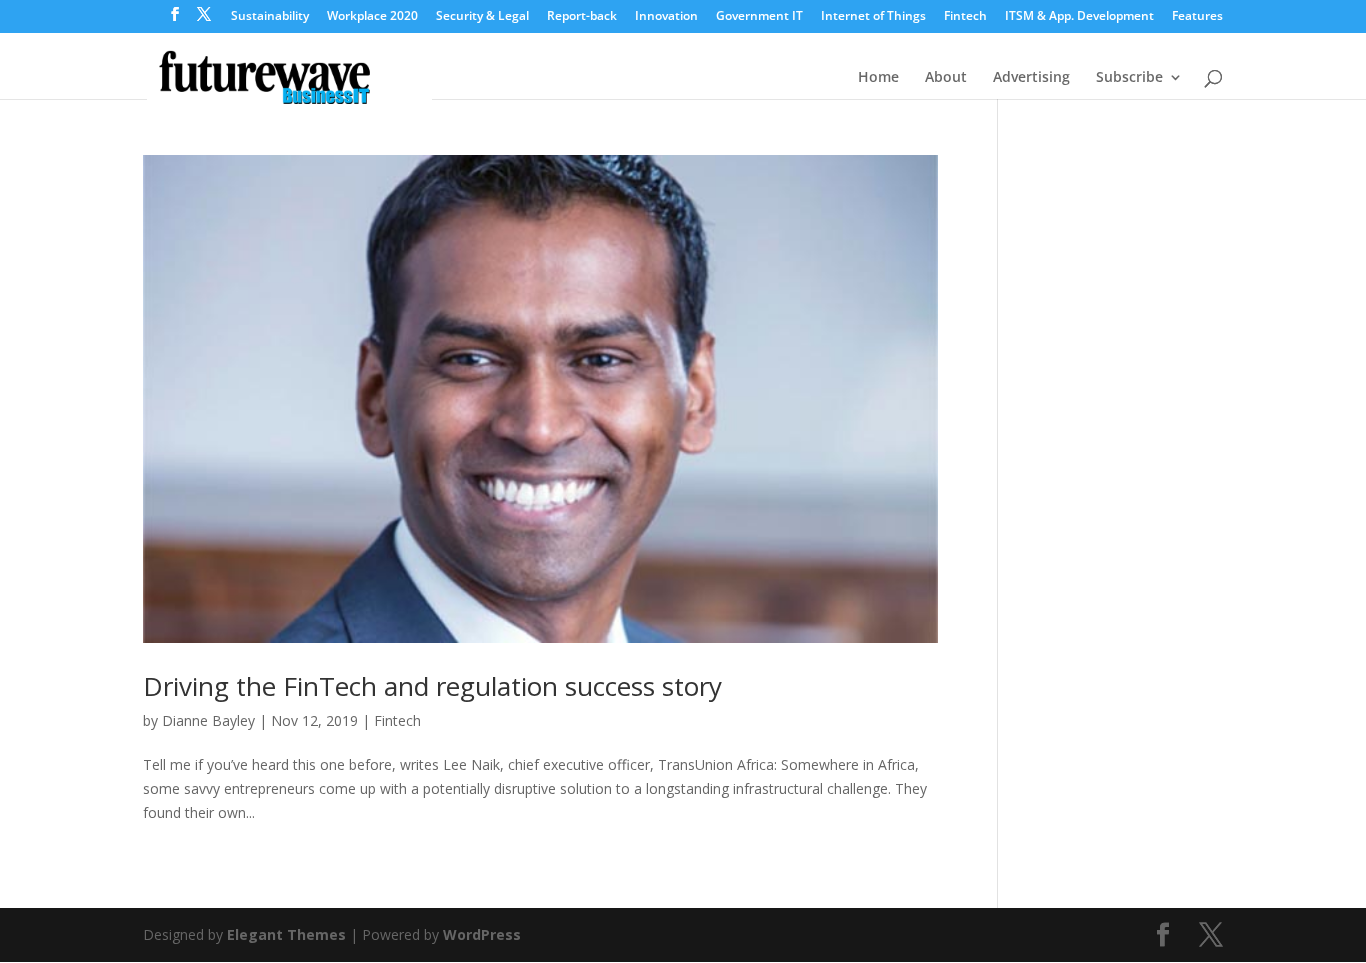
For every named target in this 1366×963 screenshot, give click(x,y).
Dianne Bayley (208, 720)
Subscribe (1129, 78)
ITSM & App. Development (1079, 17)
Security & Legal (482, 17)
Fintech (965, 17)
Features (1197, 17)
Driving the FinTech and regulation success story (432, 686)
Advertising (1031, 78)
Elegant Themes (286, 934)
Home (878, 78)
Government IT (759, 17)
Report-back (582, 17)
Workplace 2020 (372, 17)
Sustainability (270, 17)
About (946, 78)
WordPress (482, 934)
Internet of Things (873, 17)
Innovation (666, 17)
